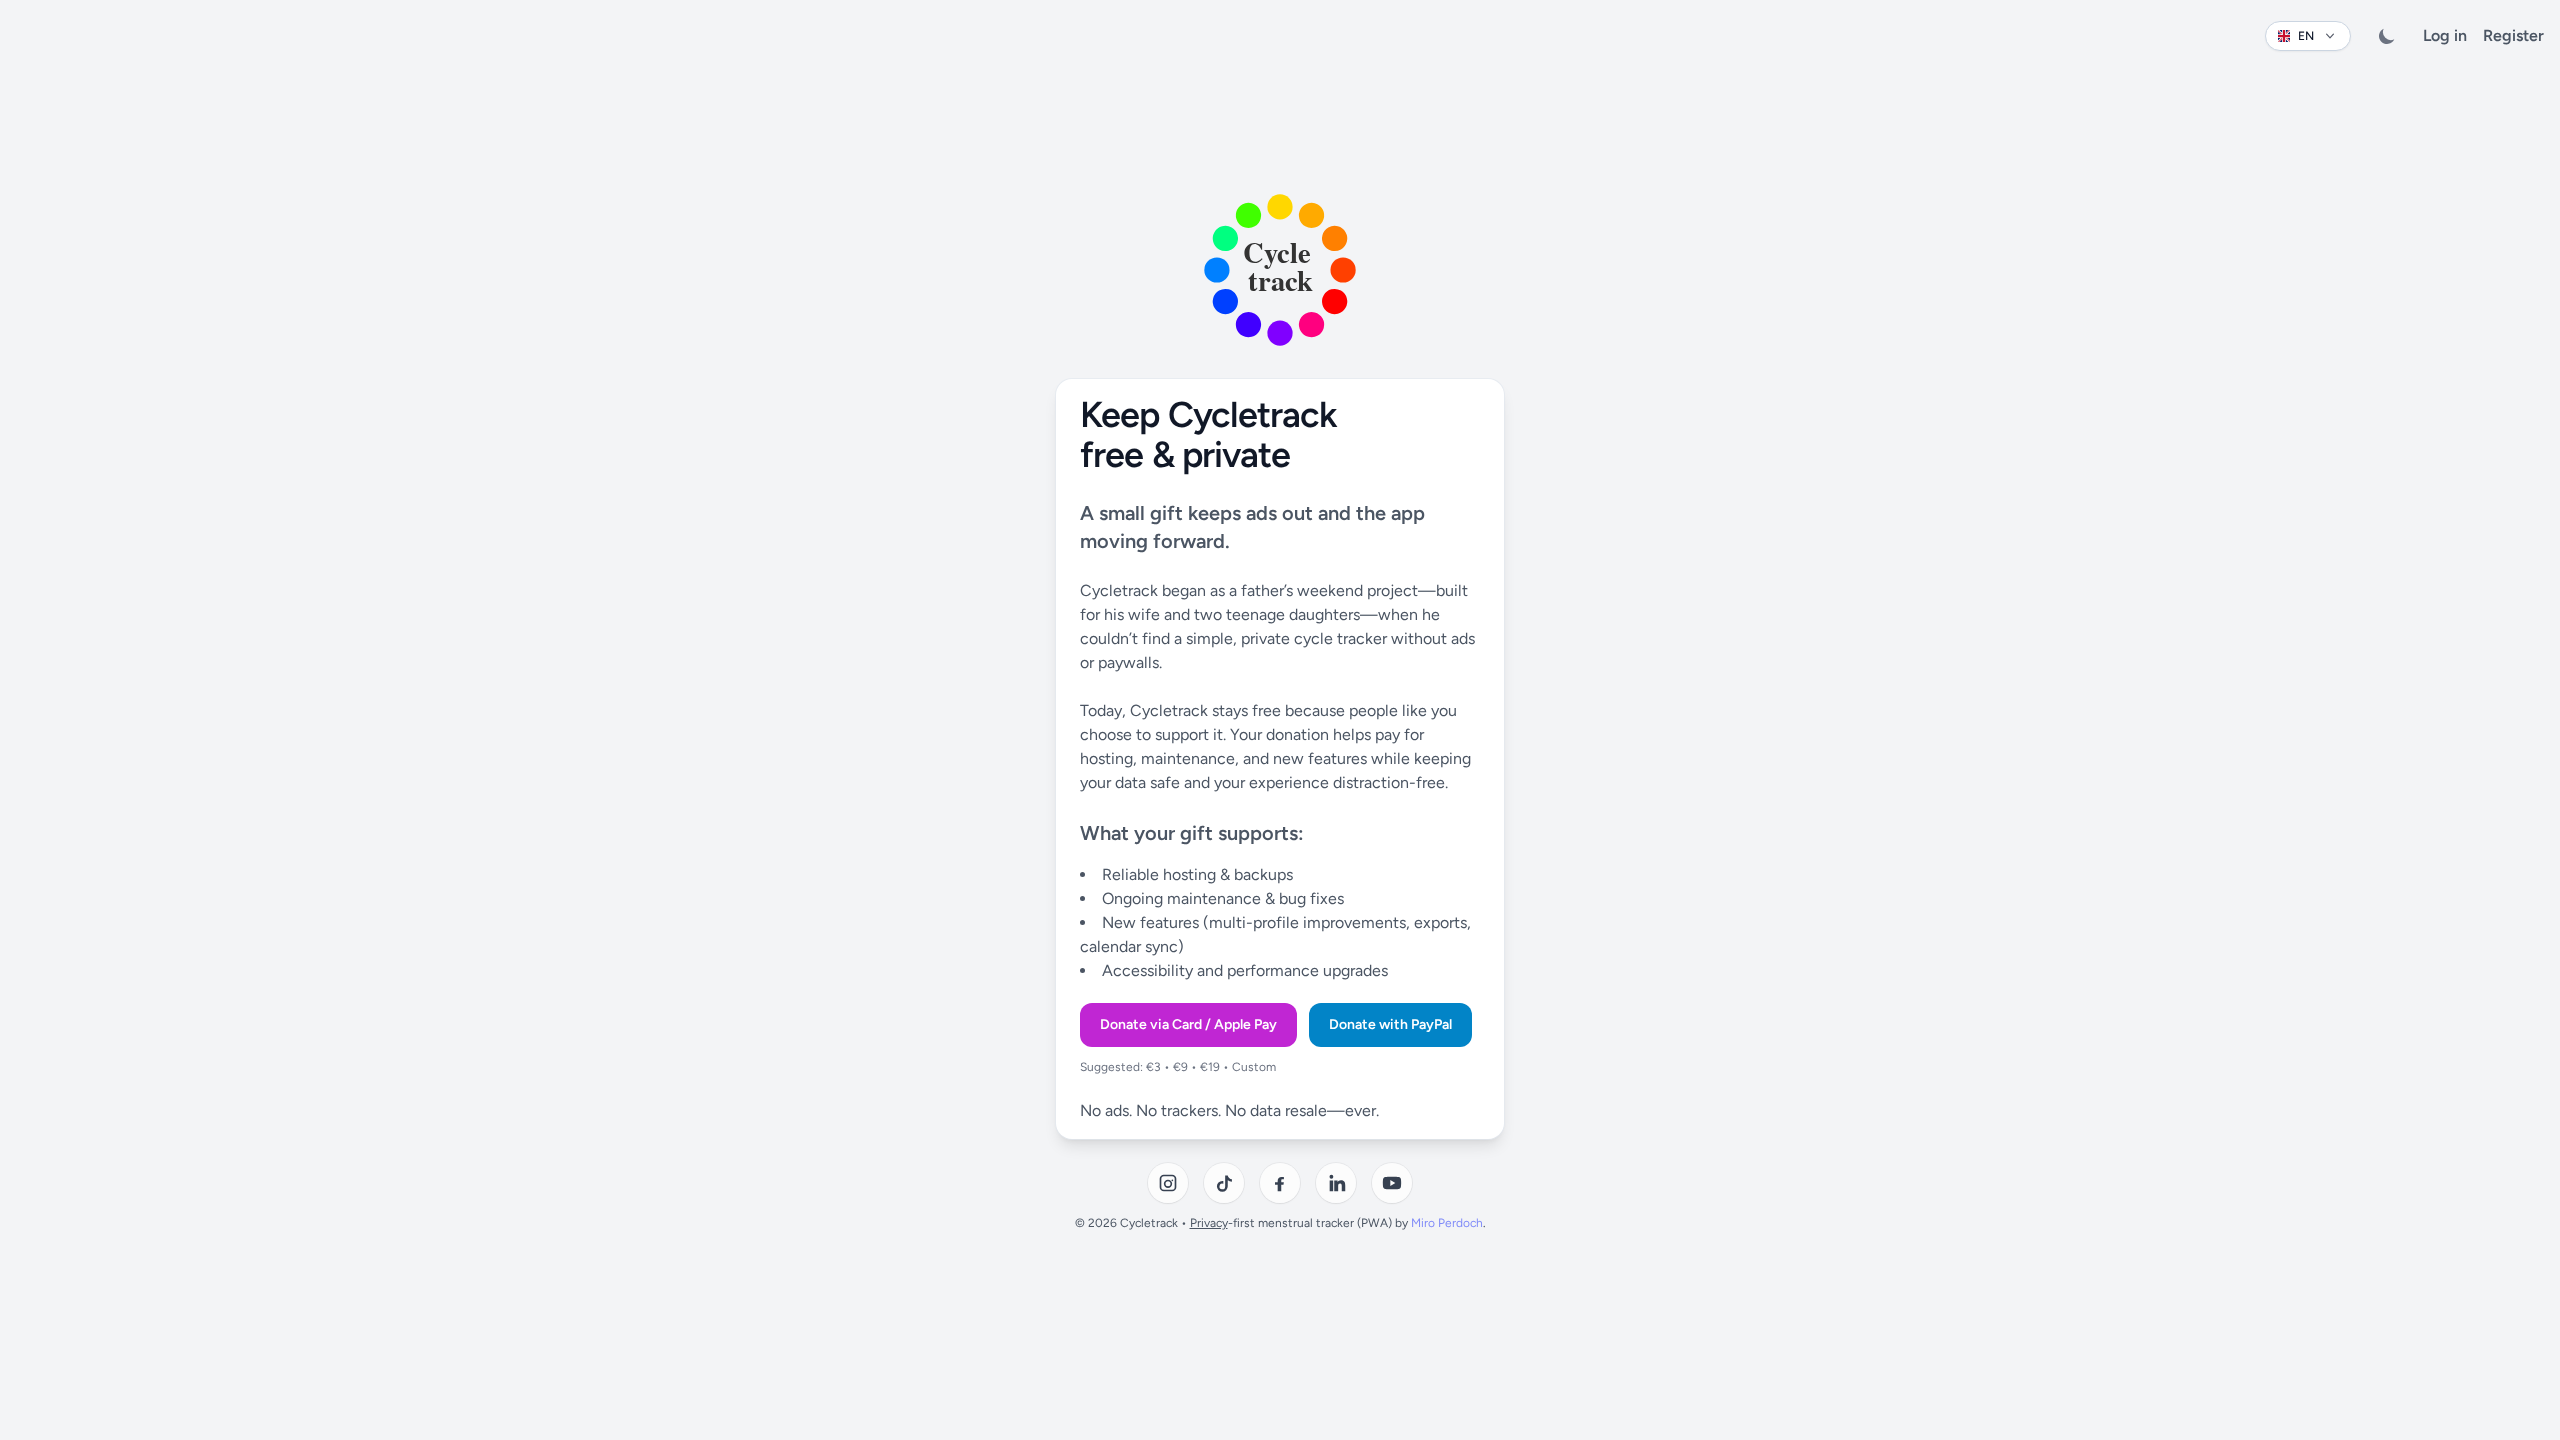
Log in (2445, 35)
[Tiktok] (1224, 1183)
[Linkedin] (1336, 1183)
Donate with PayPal (1390, 1024)
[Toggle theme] (2387, 36)
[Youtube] (1392, 1183)
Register (2513, 35)
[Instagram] (1168, 1183)
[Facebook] (1280, 1183)
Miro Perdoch (1447, 1223)
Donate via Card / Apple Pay (1188, 1024)
